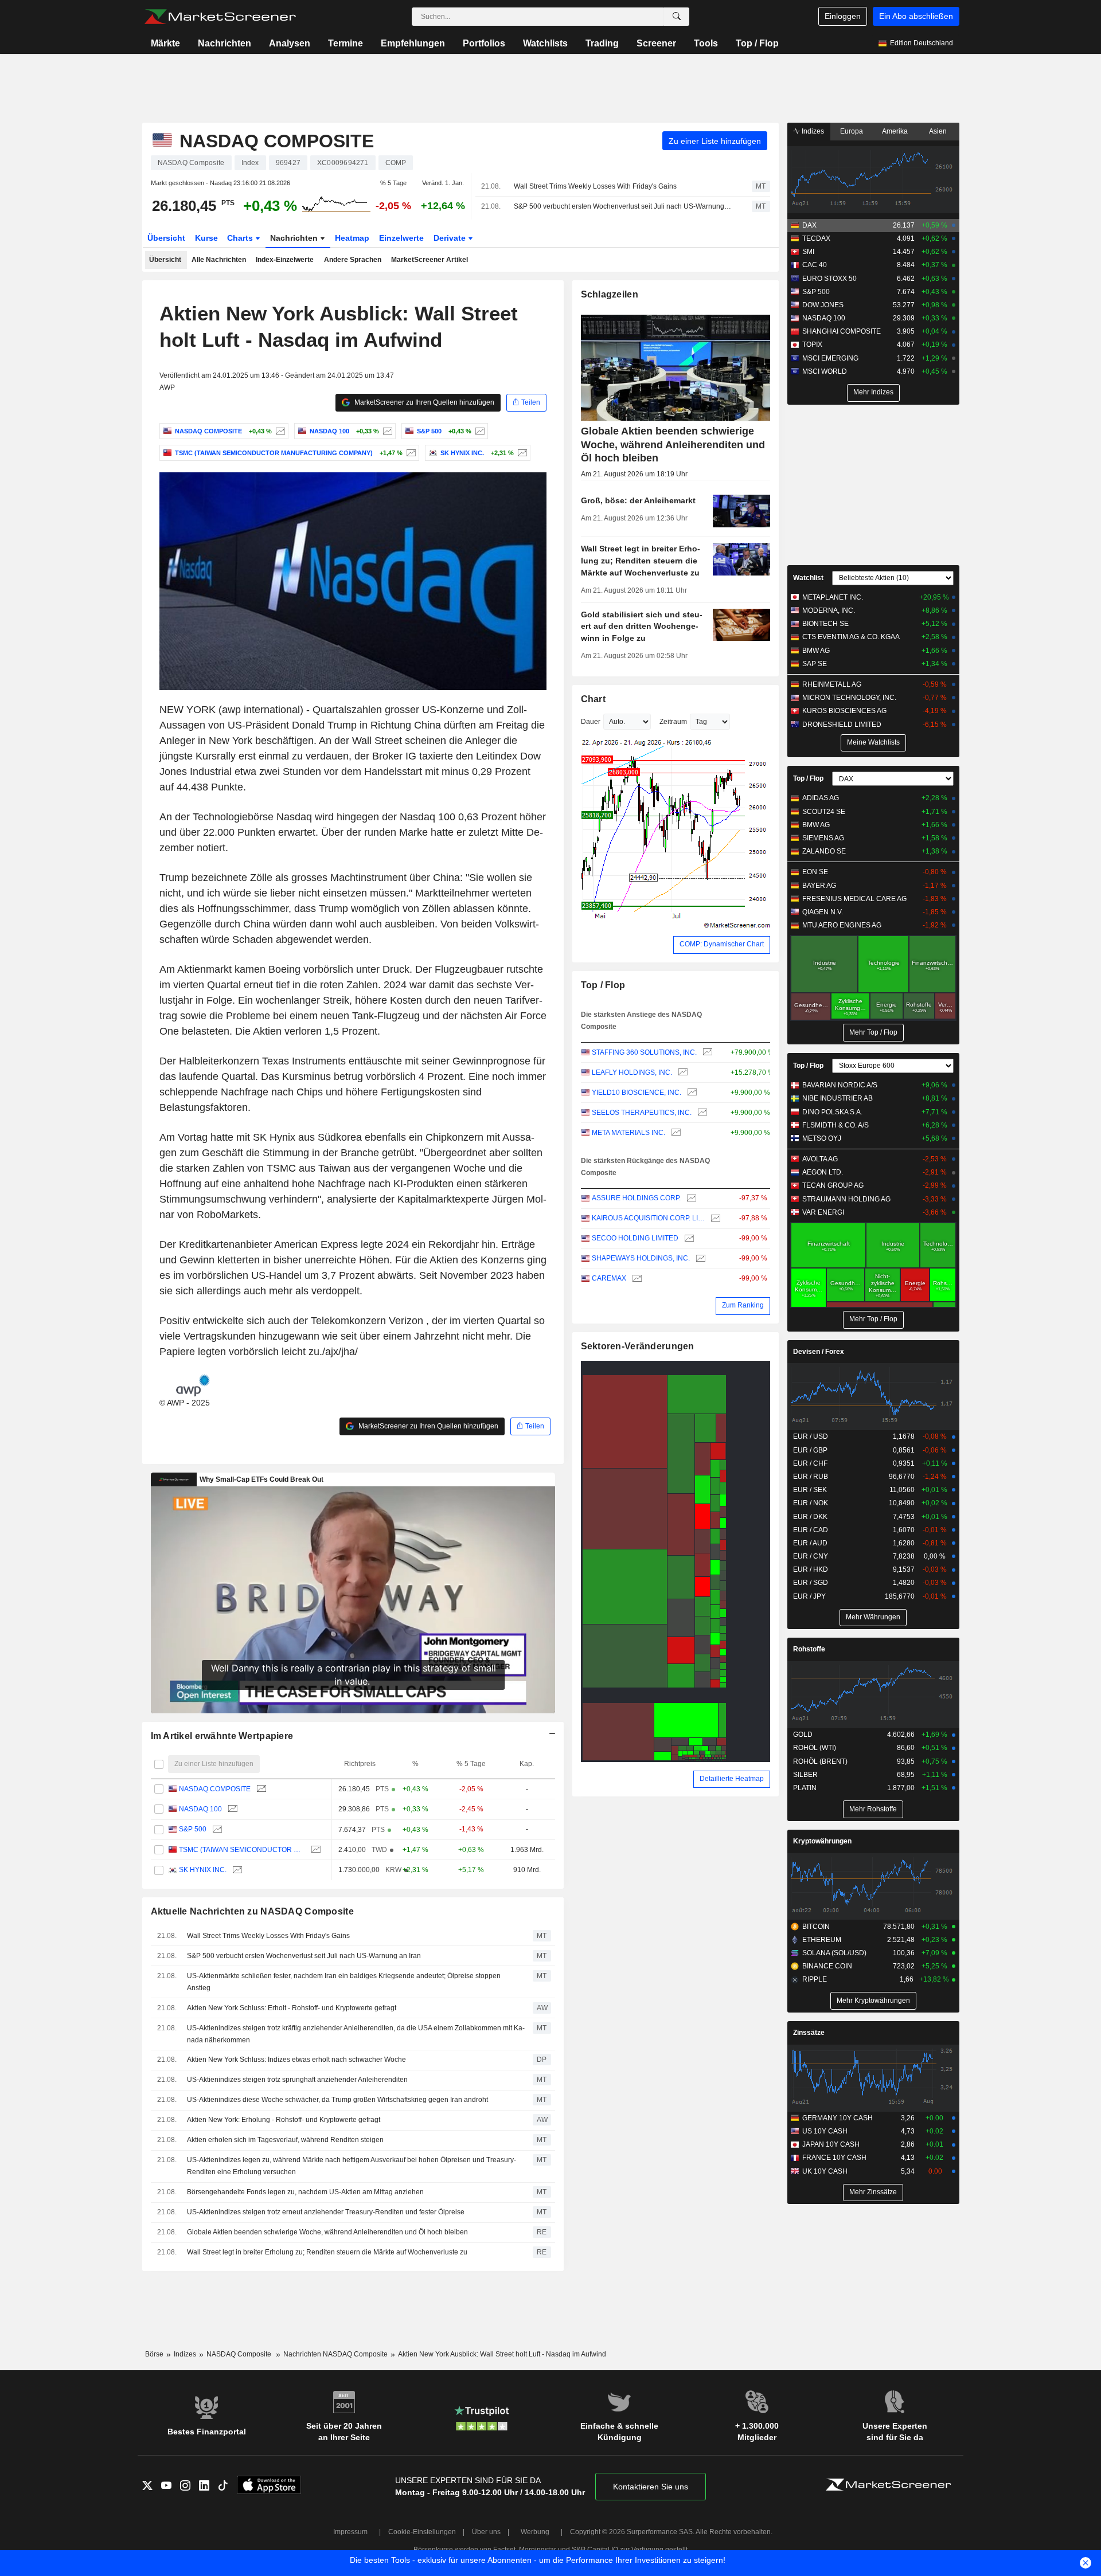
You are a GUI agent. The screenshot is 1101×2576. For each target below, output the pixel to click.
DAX (809, 225)
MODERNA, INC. (829, 610)
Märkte (165, 43)
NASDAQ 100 (200, 1809)
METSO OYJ (822, 1138)
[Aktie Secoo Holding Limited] (688, 1238)
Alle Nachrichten (219, 260)
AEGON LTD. (823, 1172)
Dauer (591, 722)
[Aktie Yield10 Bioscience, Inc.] (691, 1093)
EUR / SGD (811, 1583)
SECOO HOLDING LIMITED (635, 1238)
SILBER (805, 1775)
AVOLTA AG (820, 1159)
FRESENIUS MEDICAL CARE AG (854, 899)
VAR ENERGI (823, 1212)
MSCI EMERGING (830, 358)
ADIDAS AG (821, 798)
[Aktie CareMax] (636, 1279)
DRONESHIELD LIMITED (842, 725)
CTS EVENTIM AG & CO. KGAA (851, 637)
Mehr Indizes (873, 392)
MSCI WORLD (825, 371)
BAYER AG (819, 886)
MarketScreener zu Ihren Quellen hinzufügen (423, 402)
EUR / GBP (810, 1450)
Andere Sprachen (353, 260)
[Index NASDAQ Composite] (279, 431)
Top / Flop (757, 43)
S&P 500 (193, 1829)
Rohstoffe (809, 1649)
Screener (656, 43)
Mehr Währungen (873, 1617)
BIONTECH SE (825, 624)
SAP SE (815, 664)
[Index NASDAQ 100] (386, 431)
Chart (593, 699)
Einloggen (843, 16)
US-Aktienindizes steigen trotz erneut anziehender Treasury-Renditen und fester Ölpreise (326, 2212)
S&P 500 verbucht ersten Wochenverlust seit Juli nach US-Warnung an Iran (623, 206)
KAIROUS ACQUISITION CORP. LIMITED (648, 1218)
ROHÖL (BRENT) (820, 1761)
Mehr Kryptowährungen (873, 2000)
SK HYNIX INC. (203, 1870)
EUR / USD (811, 1436)
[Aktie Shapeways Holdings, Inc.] (699, 1258)
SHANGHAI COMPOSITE (842, 331)
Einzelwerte (401, 238)
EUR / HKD (811, 1569)
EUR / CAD (811, 1530)
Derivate (451, 238)
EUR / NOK (811, 1503)
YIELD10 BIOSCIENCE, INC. (637, 1093)
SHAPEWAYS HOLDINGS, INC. (641, 1258)
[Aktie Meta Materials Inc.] (675, 1133)
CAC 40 (815, 265)
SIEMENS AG (823, 838)
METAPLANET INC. (833, 597)
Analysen (290, 43)
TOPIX (812, 344)
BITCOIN (816, 1927)
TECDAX (816, 238)
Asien (938, 131)
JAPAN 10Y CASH (831, 2144)
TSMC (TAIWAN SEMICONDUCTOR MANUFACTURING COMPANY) (242, 1850)
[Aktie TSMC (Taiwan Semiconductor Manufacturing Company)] (410, 453)
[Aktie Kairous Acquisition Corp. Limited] (714, 1218)
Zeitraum (673, 722)
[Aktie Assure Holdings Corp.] (690, 1198)
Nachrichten (225, 43)
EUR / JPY (809, 1596)
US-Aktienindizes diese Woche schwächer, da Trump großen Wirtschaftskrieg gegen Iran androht (337, 2100)
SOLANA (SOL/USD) (834, 1953)
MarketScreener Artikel (430, 260)
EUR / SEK (810, 1490)
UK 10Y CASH (825, 2171)
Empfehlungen (413, 43)
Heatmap (352, 238)
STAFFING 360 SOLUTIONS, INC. (644, 1052)
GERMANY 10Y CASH (838, 2118)
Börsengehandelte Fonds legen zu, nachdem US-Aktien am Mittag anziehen (305, 2192)
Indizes (812, 131)
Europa (852, 131)
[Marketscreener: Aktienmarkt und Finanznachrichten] (220, 17)
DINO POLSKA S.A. (832, 1112)
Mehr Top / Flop (873, 1032)
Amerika (895, 131)
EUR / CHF (810, 1463)
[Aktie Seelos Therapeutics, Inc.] (701, 1113)
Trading (602, 43)
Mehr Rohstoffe (873, 1809)
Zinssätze (809, 2033)
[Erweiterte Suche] (677, 17)
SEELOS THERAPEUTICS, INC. (642, 1113)
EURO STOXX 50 (829, 279)
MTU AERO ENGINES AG (842, 925)
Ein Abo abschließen (916, 16)
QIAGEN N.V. (823, 912)
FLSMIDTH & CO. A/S (835, 1125)
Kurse (206, 238)
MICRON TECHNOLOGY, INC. (849, 698)
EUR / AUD (810, 1543)
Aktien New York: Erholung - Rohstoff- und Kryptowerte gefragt (284, 2120)
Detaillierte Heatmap (732, 1779)
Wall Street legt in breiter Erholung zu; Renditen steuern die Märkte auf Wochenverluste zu (327, 2252)
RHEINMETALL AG (832, 684)
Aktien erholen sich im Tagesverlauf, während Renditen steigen (285, 2140)
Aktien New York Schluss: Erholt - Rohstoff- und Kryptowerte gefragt (292, 2008)
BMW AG (816, 651)
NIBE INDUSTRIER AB (838, 1098)
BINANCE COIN (827, 1966)
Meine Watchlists (873, 742)
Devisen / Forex (819, 1352)
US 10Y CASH (825, 2131)
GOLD (803, 1735)
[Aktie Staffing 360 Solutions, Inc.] (706, 1053)
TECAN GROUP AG (833, 1185)
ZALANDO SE (824, 851)
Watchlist (808, 578)
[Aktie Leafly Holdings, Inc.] (682, 1073)
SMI (808, 252)
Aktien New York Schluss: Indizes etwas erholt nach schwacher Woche (296, 2060)
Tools (706, 43)
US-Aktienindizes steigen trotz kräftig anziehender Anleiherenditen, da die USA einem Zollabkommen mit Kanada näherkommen (356, 2034)
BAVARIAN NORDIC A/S (840, 1085)
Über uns (486, 2532)
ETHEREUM (822, 1940)
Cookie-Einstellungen (422, 2532)
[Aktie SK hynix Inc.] (521, 453)
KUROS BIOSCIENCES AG (844, 711)
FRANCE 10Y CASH (834, 2158)
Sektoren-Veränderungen (638, 1346)
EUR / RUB (811, 1477)
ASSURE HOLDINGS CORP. (636, 1198)
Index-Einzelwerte (285, 260)
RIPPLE (815, 1979)
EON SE (815, 872)
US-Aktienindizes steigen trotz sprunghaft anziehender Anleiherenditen (297, 2080)
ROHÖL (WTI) (815, 1748)
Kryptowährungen (822, 1841)
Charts (241, 238)
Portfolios (484, 43)
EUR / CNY (811, 1556)
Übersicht (166, 238)
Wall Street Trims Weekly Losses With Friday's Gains (595, 186)
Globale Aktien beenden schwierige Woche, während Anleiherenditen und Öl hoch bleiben (327, 2232)
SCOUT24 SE (824, 812)
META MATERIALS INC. (628, 1133)
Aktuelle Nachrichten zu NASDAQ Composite (252, 1911)
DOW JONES (823, 305)
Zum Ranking (743, 1305)
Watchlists (545, 43)
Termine (345, 43)
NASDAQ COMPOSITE (215, 1789)
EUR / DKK (810, 1517)
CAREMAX (609, 1278)
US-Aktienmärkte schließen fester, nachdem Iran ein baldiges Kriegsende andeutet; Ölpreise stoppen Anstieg (344, 1982)
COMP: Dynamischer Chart (722, 944)
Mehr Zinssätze (873, 2192)
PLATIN (805, 1788)
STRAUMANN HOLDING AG (846, 1199)
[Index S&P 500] (479, 431)
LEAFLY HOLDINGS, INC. (632, 1072)
